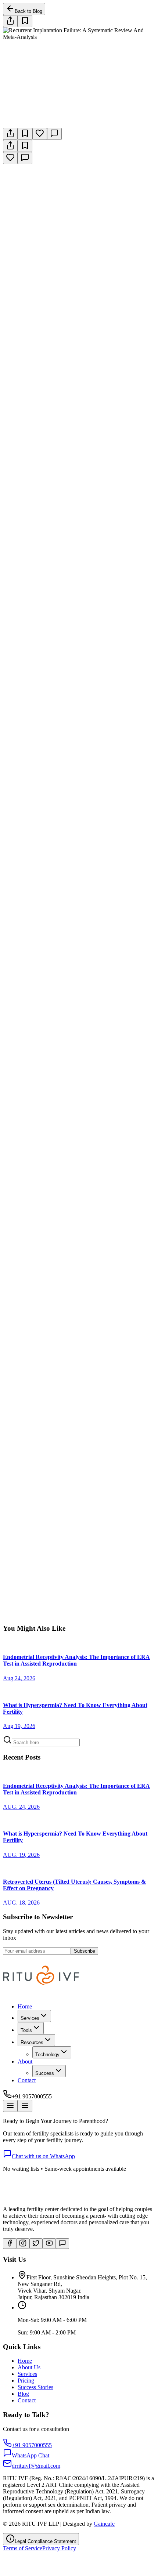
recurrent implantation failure (100, 1362)
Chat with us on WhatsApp (43, 2156)
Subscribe (85, 1951)
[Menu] (10, 2106)
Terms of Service (23, 2548)
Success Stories (35, 2387)
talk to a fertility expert (81, 1147)
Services (27, 2374)
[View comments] (54, 134)
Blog (23, 2394)
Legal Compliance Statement (45, 2541)
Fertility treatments (29, 1497)
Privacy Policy (59, 2548)
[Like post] (40, 134)
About (25, 2061)
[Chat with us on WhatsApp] (62, 2244)
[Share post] (10, 21)
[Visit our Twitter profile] (36, 2244)
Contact (27, 2080)
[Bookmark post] (25, 134)
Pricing (26, 2381)
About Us (29, 2367)
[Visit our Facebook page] (10, 2244)
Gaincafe (104, 2524)
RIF (104, 1320)
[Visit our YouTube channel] (49, 2244)
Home (25, 2006)
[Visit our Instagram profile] (23, 2244)
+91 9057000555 (94, 1622)
